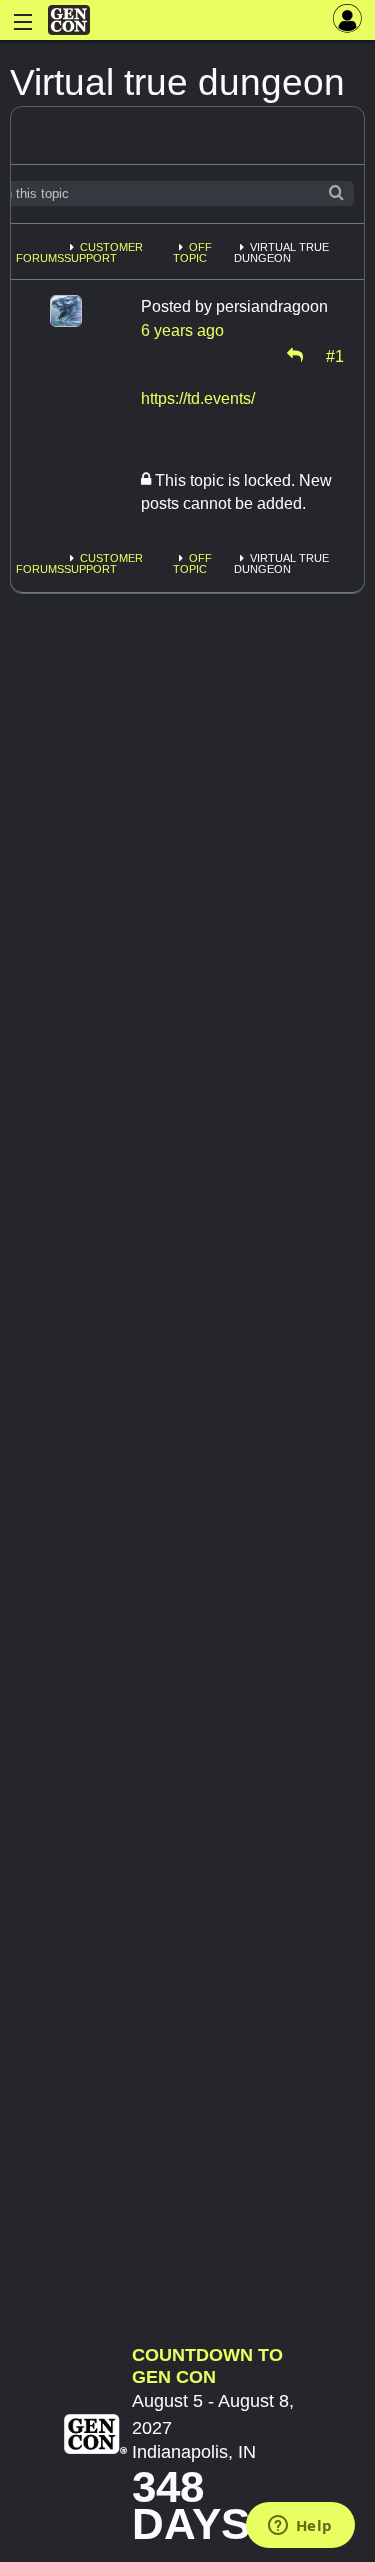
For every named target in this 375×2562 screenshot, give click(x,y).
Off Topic (192, 252)
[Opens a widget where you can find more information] (300, 2527)
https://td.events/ (198, 398)
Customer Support (103, 252)
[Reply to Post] (295, 355)
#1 (335, 355)
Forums (40, 258)
